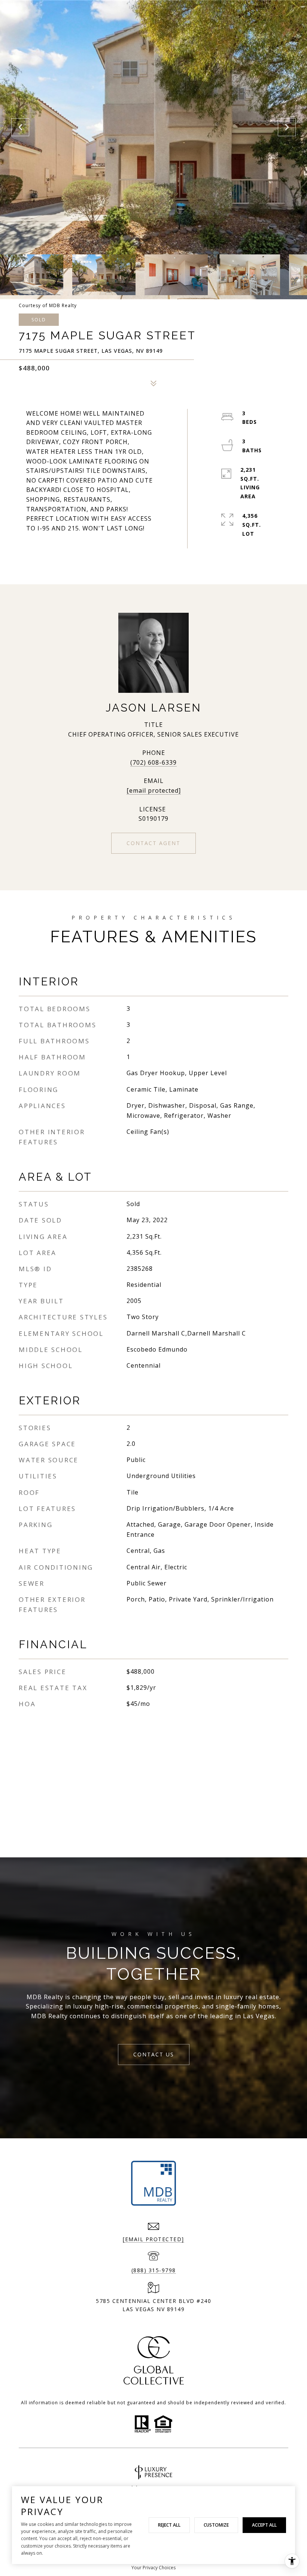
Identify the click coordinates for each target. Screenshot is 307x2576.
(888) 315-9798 (154, 2270)
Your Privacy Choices (153, 2568)
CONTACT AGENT (153, 843)
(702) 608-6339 (153, 762)
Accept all (264, 2525)
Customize (216, 2525)
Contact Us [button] (154, 2054)
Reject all (169, 2525)
